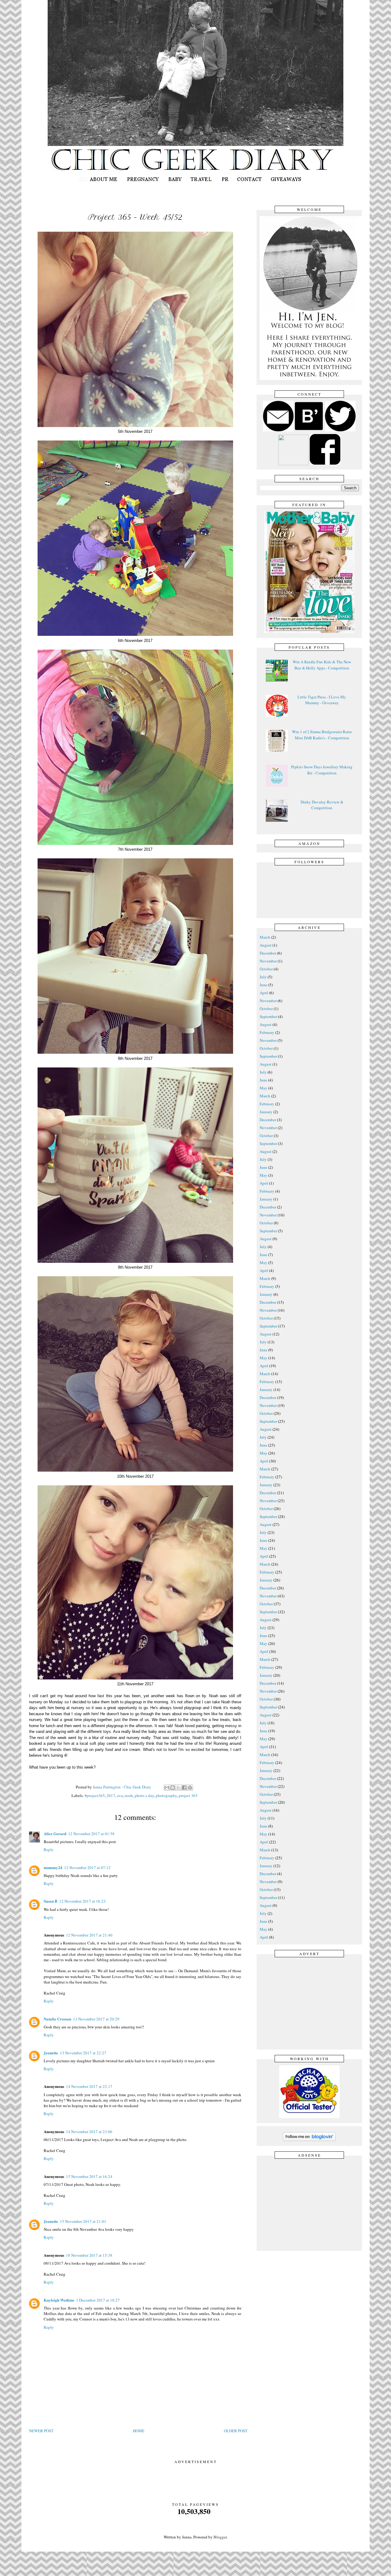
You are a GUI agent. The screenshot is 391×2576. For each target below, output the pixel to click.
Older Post (236, 2431)
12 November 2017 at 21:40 (89, 1935)
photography (166, 1795)
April (264, 993)
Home (139, 2431)
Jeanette (51, 2053)
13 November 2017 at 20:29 (96, 2019)
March (265, 937)
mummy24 (53, 1867)
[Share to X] (178, 1788)
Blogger (220, 2537)
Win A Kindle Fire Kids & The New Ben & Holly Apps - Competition (322, 665)
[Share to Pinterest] (190, 1788)
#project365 (95, 1795)
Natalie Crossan (57, 2019)
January (266, 1112)
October (266, 969)
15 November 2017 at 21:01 (83, 2221)
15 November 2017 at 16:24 (89, 2176)
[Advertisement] (311, 2002)
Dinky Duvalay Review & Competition (322, 805)
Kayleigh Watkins (59, 2300)
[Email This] (167, 1788)
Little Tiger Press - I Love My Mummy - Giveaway (322, 700)
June (263, 985)
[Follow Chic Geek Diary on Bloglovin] (309, 2140)
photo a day (144, 1795)
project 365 (188, 1795)
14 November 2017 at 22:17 (89, 2086)
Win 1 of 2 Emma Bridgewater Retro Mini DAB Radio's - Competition (322, 735)
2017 (111, 1795)
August (266, 945)
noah (129, 1795)
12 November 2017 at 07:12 (87, 1868)
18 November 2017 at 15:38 (89, 2255)
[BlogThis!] (173, 1788)
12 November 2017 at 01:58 (91, 1834)
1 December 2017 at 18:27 (98, 2300)
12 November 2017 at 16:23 (82, 1901)
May (263, 1088)
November (268, 961)
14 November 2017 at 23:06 (89, 2132)
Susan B (51, 1901)
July (263, 977)
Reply (49, 1850)
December (268, 953)
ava (120, 1795)
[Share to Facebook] (184, 1788)
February (267, 1032)
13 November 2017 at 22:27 (83, 2053)
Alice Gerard (55, 1833)
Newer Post (41, 2431)
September (268, 1016)
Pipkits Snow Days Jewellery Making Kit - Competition (322, 770)
